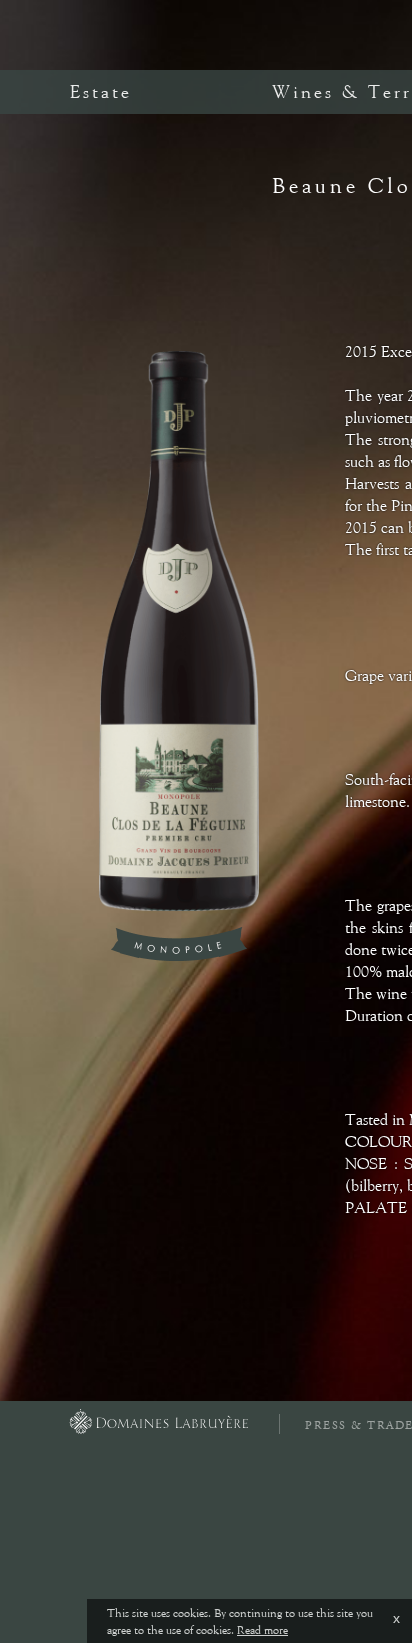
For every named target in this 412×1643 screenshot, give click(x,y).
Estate (101, 92)
